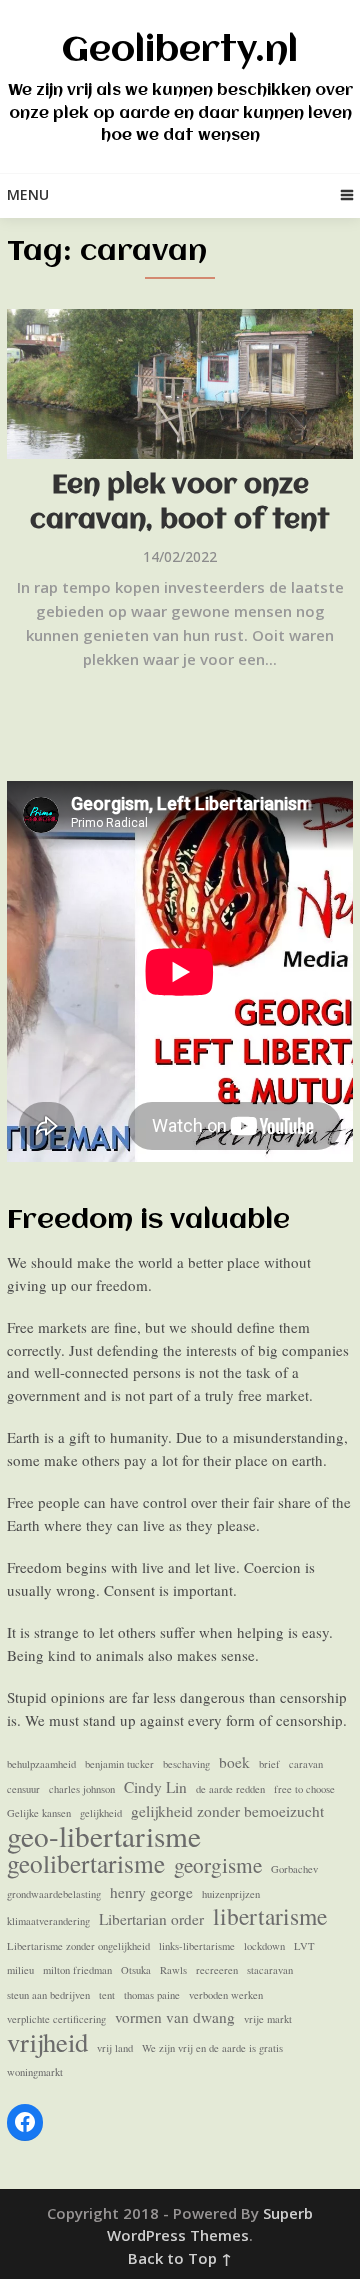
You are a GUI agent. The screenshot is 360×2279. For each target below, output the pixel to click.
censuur (23, 1789)
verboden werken (226, 1995)
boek (234, 1762)
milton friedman (77, 1970)
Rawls (173, 1970)
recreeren (217, 1970)
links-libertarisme (197, 1946)
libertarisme (270, 1916)
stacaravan (270, 1970)
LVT (304, 1946)
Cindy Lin (155, 1787)
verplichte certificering (56, 2019)
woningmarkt (35, 2072)
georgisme (218, 1865)
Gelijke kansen (39, 1813)
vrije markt (268, 2019)
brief (269, 1764)
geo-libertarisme (104, 1836)
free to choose (304, 1789)
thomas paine (152, 1995)
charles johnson (82, 1789)
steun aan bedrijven (48, 1995)
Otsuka (136, 1970)
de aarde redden (230, 1789)
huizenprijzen (231, 1894)
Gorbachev (294, 1869)
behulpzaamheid (41, 1764)
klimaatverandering (48, 1921)
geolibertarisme (86, 1863)
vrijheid (47, 2042)
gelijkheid (101, 1813)
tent (107, 1995)
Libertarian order (151, 1919)
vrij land (115, 2048)
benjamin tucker (119, 1764)
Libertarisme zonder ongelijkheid (78, 1946)
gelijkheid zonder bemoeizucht (227, 1811)
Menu (28, 194)
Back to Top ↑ (180, 2258)
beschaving (186, 1764)
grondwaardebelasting (54, 1894)
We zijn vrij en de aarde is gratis (212, 2048)
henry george (151, 1892)
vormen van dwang (175, 2017)
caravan (306, 1764)
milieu (20, 1970)
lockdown (264, 1946)
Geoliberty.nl (180, 51)
